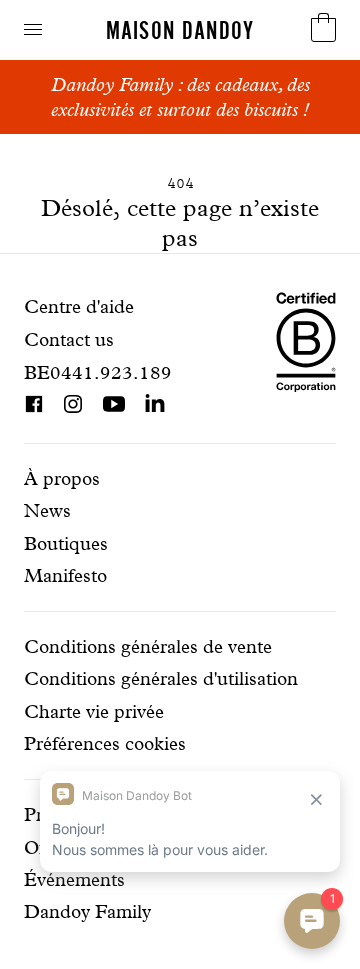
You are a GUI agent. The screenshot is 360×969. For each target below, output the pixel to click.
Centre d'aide (79, 306)
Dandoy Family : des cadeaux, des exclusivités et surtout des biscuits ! (180, 97)
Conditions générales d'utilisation (161, 678)
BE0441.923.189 (98, 372)
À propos (62, 478)
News (47, 510)
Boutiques (66, 543)
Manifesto (65, 575)
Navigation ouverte (33, 29)
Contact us (69, 339)
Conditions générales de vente (148, 646)
